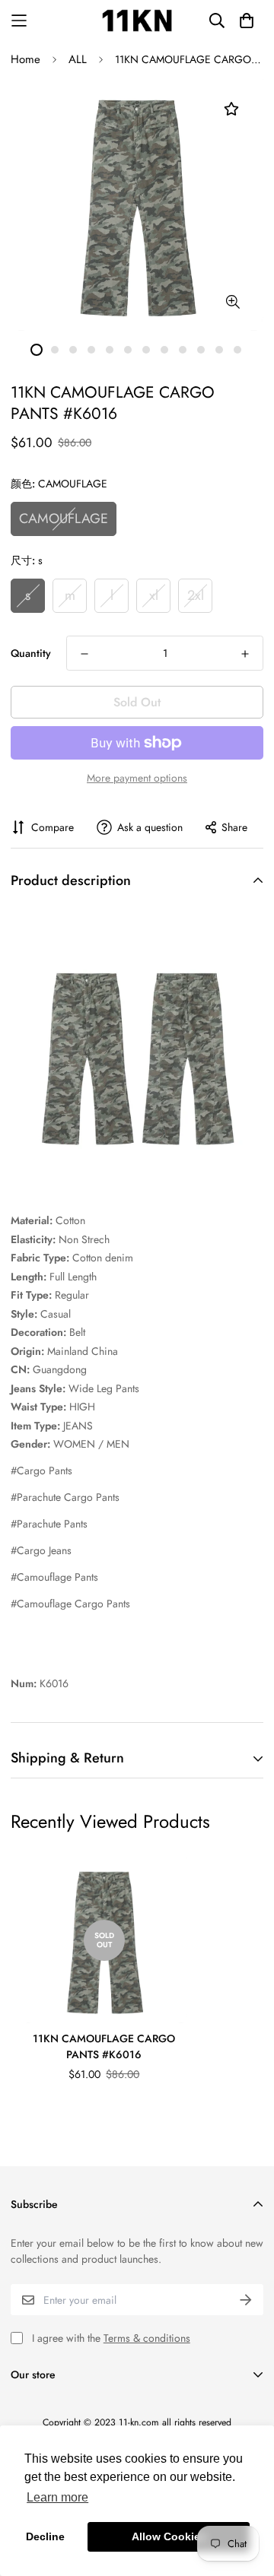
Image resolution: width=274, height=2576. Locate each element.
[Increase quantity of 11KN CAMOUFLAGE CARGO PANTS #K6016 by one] (245, 654)
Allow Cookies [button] (169, 2536)
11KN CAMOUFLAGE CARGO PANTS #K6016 (104, 2046)
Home (25, 59)
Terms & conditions (147, 2338)
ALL (78, 59)
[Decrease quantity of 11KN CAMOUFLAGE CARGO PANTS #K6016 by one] (84, 654)
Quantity (31, 653)
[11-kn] (137, 21)
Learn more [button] (57, 2497)
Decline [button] (45, 2536)
